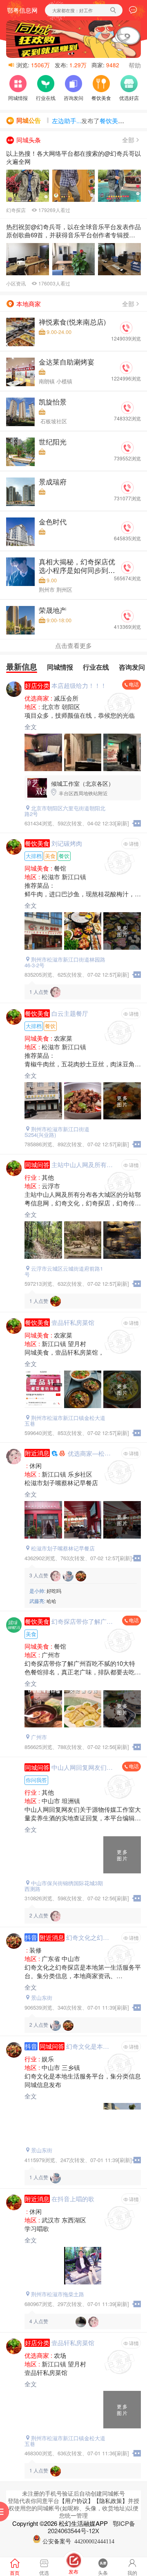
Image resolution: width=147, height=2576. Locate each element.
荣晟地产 (53, 610)
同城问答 (37, 1165)
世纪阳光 (53, 442)
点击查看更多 (73, 645)
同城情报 (60, 667)
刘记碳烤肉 (67, 843)
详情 (134, 844)
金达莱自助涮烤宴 (67, 362)
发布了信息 (94, 124)
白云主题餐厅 (70, 1013)
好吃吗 (45, 1591)
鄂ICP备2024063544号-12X (91, 2527)
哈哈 (43, 1601)
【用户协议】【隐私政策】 (94, 2501)
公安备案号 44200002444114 (78, 2542)
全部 (128, 140)
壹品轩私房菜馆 (73, 1322)
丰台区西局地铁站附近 (82, 788)
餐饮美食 (37, 843)
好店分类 (37, 685)
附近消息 (37, 1453)
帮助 (135, 65)
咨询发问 (132, 667)
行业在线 (96, 667)
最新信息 (22, 667)
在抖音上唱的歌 (73, 2199)
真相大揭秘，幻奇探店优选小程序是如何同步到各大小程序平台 (77, 570)
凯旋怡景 (53, 402)
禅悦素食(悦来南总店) (72, 322)
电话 (134, 684)
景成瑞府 (53, 482)
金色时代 (53, 522)
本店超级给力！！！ (79, 685)
